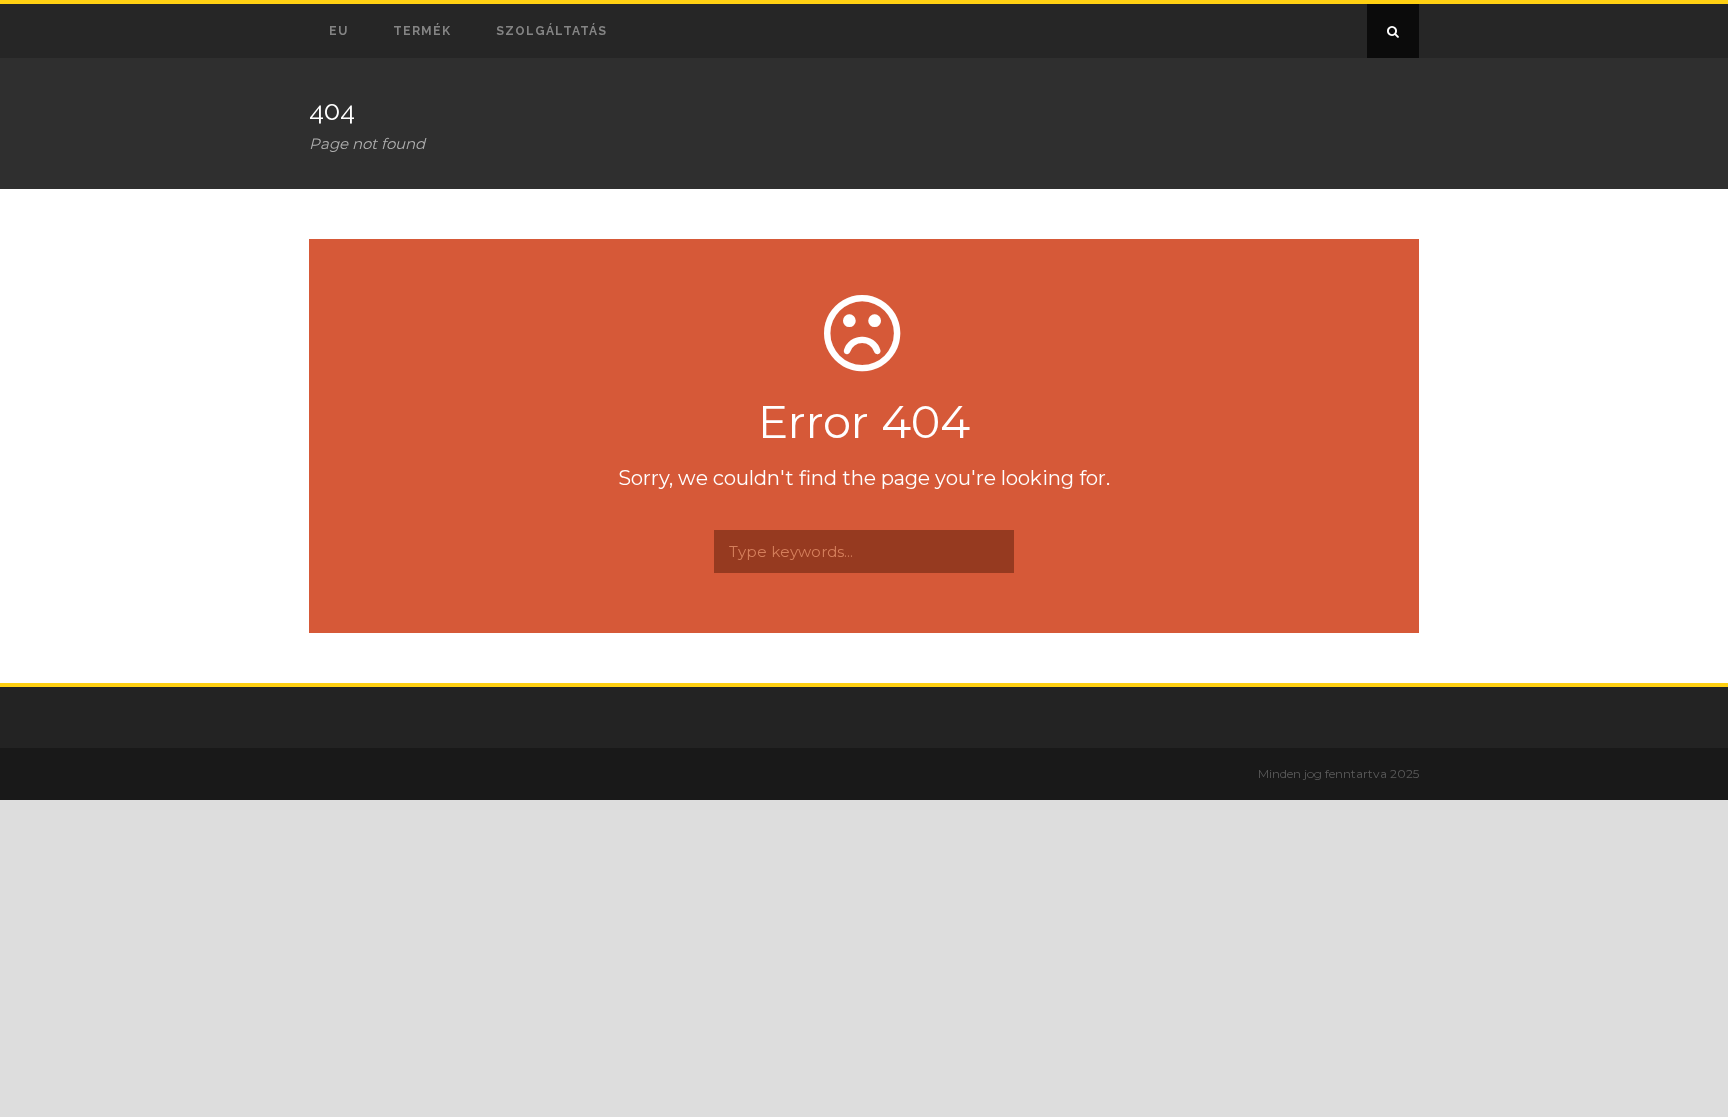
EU (338, 31)
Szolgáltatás (551, 31)
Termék (422, 31)
